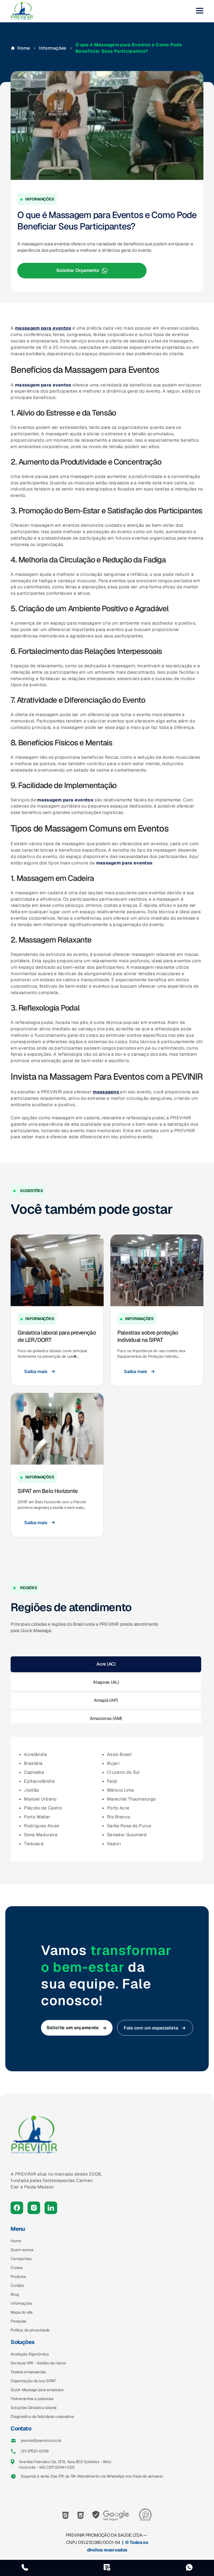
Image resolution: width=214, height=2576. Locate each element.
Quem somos (22, 2250)
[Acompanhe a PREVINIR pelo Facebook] (17, 2208)
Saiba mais (36, 1372)
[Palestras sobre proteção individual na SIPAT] (157, 1270)
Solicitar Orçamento (78, 271)
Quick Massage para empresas (37, 2390)
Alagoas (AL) (106, 1682)
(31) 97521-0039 (35, 2451)
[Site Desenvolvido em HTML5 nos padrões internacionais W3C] (65, 2515)
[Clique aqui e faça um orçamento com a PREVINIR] (107, 2568)
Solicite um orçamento (73, 2028)
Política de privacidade (30, 2330)
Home (24, 48)
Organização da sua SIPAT (33, 2381)
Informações (53, 48)
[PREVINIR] (22, 11)
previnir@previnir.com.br (41, 2440)
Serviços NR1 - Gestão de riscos (38, 2363)
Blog (15, 2294)
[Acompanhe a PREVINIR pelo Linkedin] (51, 2208)
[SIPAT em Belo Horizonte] (57, 1429)
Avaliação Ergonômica (30, 2354)
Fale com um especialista (151, 2028)
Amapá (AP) (106, 1700)
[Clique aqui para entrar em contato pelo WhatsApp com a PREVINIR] (189, 2568)
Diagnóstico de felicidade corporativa (42, 2416)
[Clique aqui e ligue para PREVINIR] (25, 2568)
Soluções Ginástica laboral (34, 2408)
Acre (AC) (106, 1664)
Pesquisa (18, 2321)
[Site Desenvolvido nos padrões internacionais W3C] (81, 2515)
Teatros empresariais (28, 2372)
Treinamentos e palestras (32, 2399)
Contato (17, 2285)
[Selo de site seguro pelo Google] (111, 2515)
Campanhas (21, 2259)
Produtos (18, 2277)
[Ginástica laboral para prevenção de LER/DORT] (57, 1270)
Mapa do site (22, 2312)
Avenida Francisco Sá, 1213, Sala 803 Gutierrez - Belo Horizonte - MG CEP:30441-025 (65, 2464)
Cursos (16, 2268)
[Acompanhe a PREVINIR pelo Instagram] (34, 2208)
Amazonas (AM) (106, 1718)
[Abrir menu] (200, 11)
